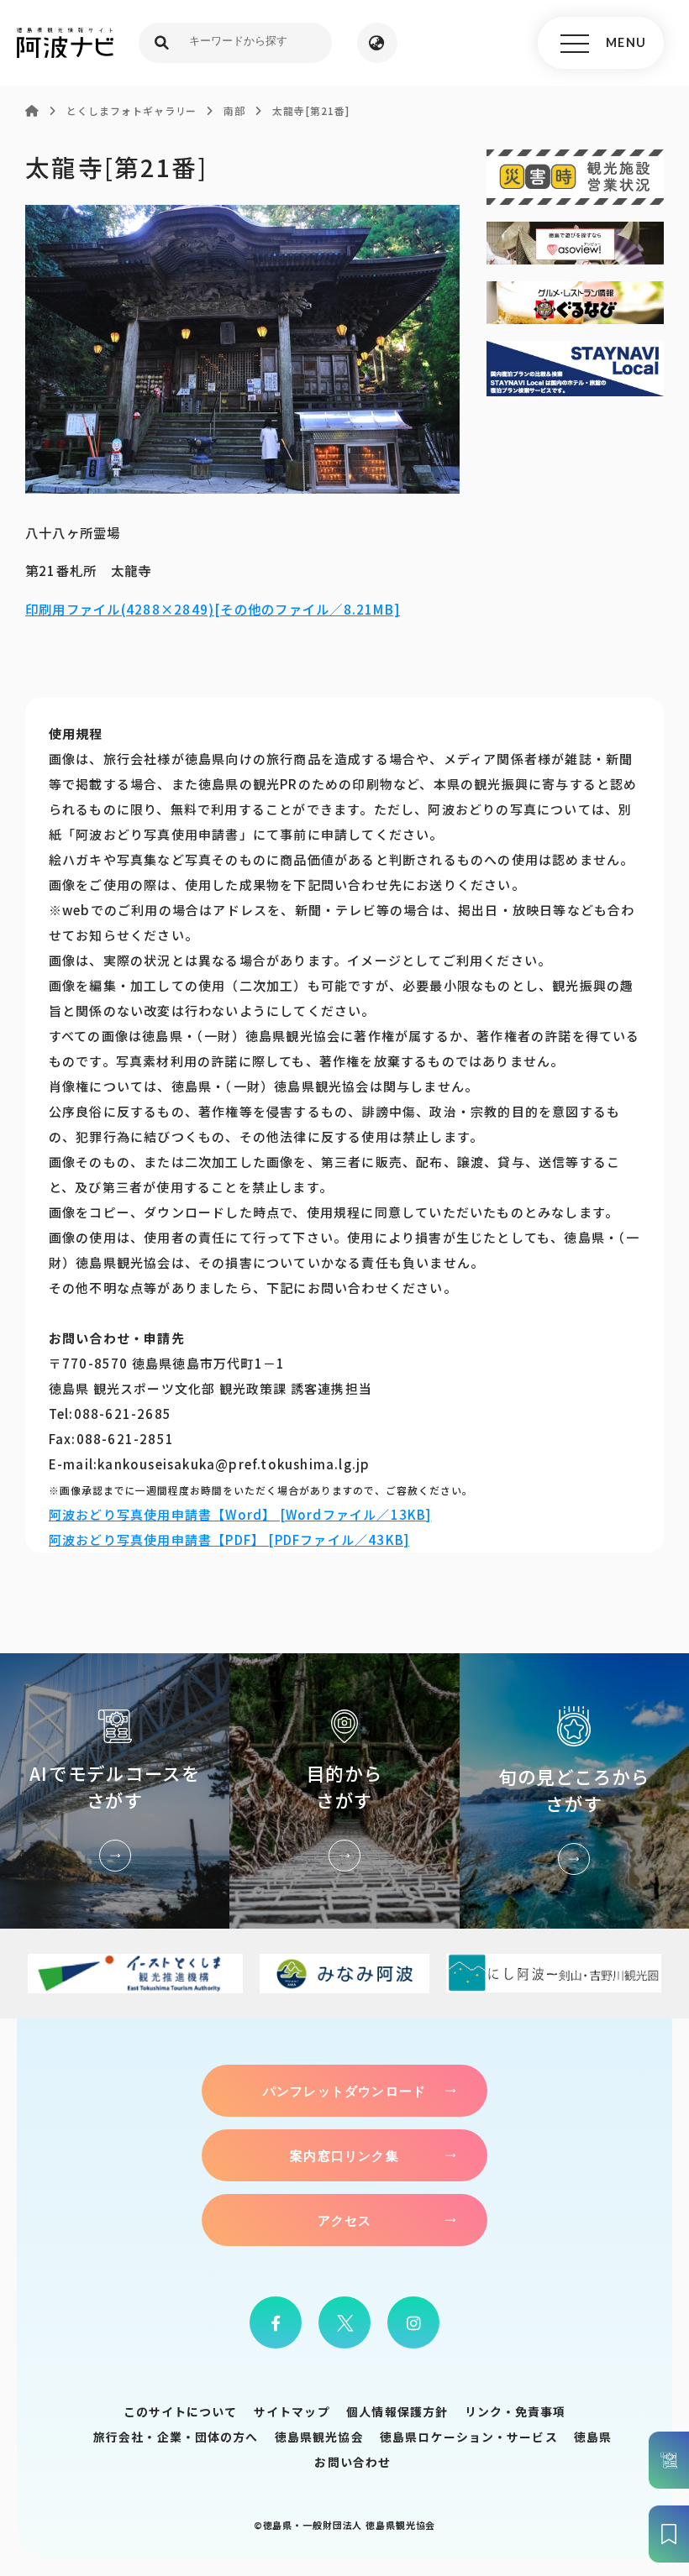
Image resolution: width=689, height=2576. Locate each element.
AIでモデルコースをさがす (115, 1791)
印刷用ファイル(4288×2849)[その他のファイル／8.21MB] (213, 609)
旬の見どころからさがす (574, 1791)
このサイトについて (181, 2411)
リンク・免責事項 (515, 2411)
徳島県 (593, 2437)
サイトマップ (292, 2411)
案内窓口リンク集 (344, 2155)
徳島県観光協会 (319, 2437)
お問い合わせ (352, 2462)
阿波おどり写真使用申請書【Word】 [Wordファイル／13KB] (240, 1514)
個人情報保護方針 (397, 2411)
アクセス (345, 2220)
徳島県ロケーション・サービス (469, 2437)
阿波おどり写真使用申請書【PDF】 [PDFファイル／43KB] (229, 1539)
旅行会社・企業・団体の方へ (176, 2437)
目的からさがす (344, 1791)
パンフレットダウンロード (344, 2091)
